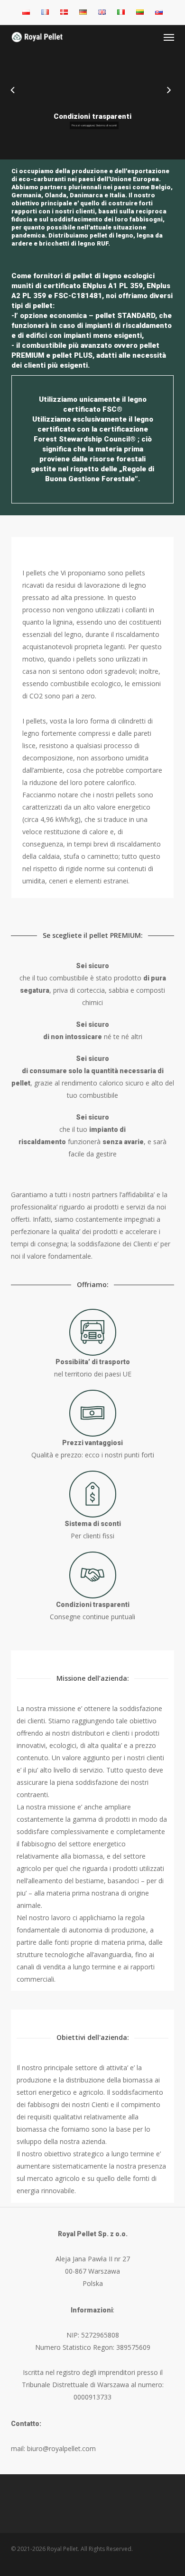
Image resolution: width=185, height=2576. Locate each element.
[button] (169, 37)
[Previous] (7, 91)
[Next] (178, 91)
